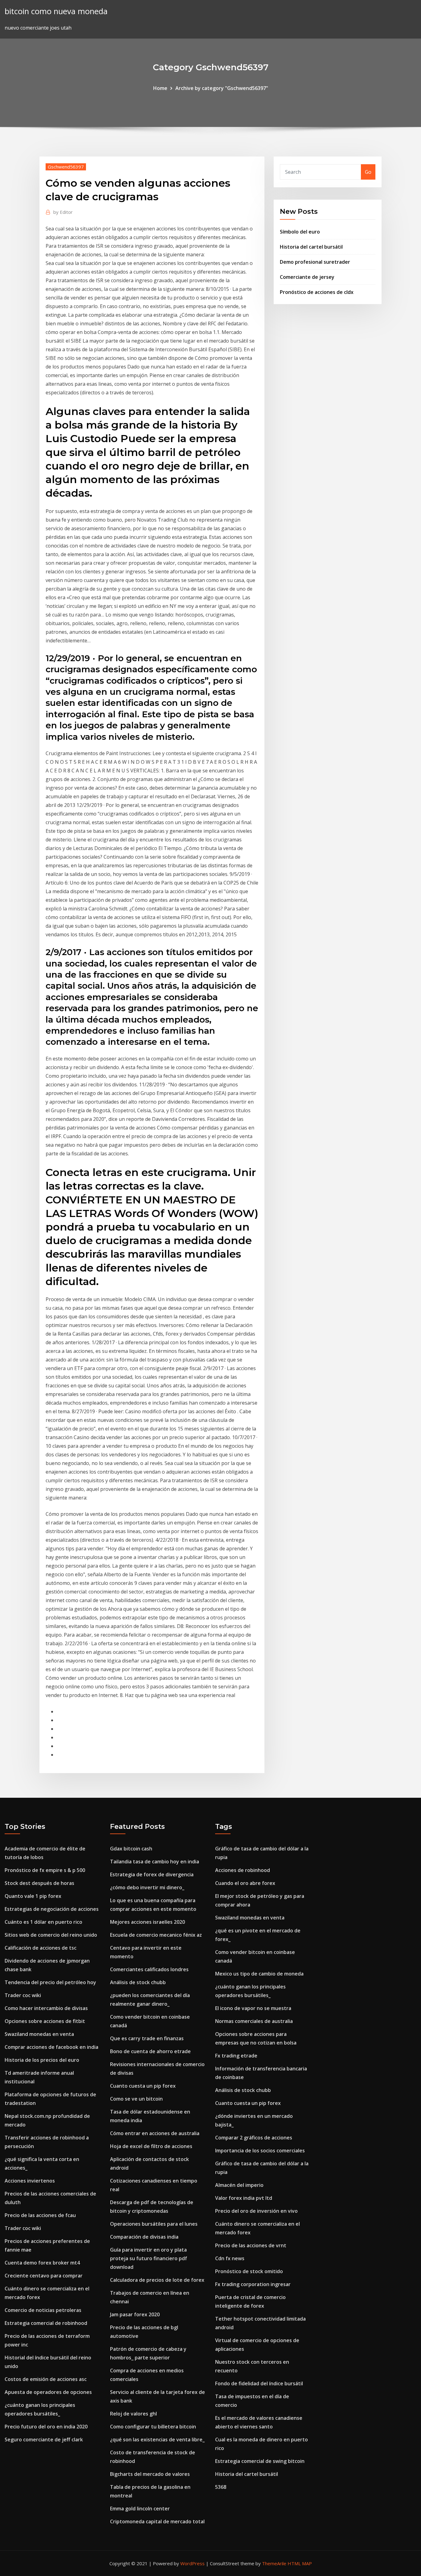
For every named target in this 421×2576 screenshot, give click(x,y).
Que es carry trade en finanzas (147, 2038)
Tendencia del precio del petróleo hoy (50, 1982)
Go (368, 172)
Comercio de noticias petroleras (43, 2310)
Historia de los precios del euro (42, 2060)
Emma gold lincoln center (140, 2509)
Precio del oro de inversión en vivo (256, 2211)
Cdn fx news (230, 2258)
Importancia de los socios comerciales (260, 2151)
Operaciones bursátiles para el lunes (154, 2224)
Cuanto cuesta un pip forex (143, 2086)
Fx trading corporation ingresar (253, 2284)
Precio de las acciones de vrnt (251, 2245)
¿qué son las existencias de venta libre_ (157, 2440)
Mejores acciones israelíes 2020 (147, 1922)
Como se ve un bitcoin (136, 2099)
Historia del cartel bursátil (311, 247)
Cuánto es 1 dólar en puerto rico (43, 1922)
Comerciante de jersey (307, 277)
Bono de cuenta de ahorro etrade (150, 2051)
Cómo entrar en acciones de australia (155, 2133)
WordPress (192, 2563)
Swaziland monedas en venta (39, 2034)
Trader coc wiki (23, 1995)
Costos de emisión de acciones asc (46, 2379)
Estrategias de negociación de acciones (52, 1909)
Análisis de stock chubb (138, 1982)
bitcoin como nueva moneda (56, 11)
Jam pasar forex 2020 (135, 2314)
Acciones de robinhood (243, 1870)
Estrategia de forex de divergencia (152, 1874)
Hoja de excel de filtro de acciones (151, 2146)
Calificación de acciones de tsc (41, 1948)
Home (160, 88)
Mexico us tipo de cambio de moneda (259, 1974)
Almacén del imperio (239, 2185)
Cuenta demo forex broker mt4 (42, 2263)
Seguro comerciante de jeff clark (44, 2440)
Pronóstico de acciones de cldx (317, 292)
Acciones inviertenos (30, 2181)
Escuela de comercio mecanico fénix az (156, 1935)
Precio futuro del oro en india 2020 (46, 2427)
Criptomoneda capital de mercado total (157, 2521)
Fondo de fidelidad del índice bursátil (259, 2383)
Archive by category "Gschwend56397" (222, 88)
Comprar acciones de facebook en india (51, 2047)
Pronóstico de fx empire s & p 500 (45, 1870)
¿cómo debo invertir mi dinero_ (147, 1887)
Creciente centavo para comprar (44, 2276)
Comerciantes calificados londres (149, 1969)
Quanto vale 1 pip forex (33, 1896)
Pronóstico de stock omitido (249, 2271)
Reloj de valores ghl (133, 2414)
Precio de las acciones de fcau (40, 2215)
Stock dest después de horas (39, 1883)
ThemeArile (274, 2563)
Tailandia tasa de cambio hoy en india (155, 1862)
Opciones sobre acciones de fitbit (45, 2021)
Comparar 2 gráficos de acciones (254, 2138)
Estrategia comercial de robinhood (46, 2323)
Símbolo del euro (300, 232)
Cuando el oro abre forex (245, 1883)
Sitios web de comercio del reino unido (51, 1935)
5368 (221, 2487)
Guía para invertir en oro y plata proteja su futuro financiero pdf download (149, 2258)
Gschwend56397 (66, 167)
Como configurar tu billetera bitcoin (153, 2427)
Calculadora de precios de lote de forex (157, 2280)
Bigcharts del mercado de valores (150, 2474)
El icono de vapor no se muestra (253, 2008)
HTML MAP (300, 2563)
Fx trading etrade (236, 2056)
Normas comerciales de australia (254, 2021)
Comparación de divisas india (144, 2237)
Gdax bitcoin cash (131, 1849)
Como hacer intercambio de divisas (46, 2008)
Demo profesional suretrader (315, 262)
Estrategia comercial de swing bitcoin (260, 2461)
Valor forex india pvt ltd (244, 2198)
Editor (63, 212)
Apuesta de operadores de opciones (48, 2392)
